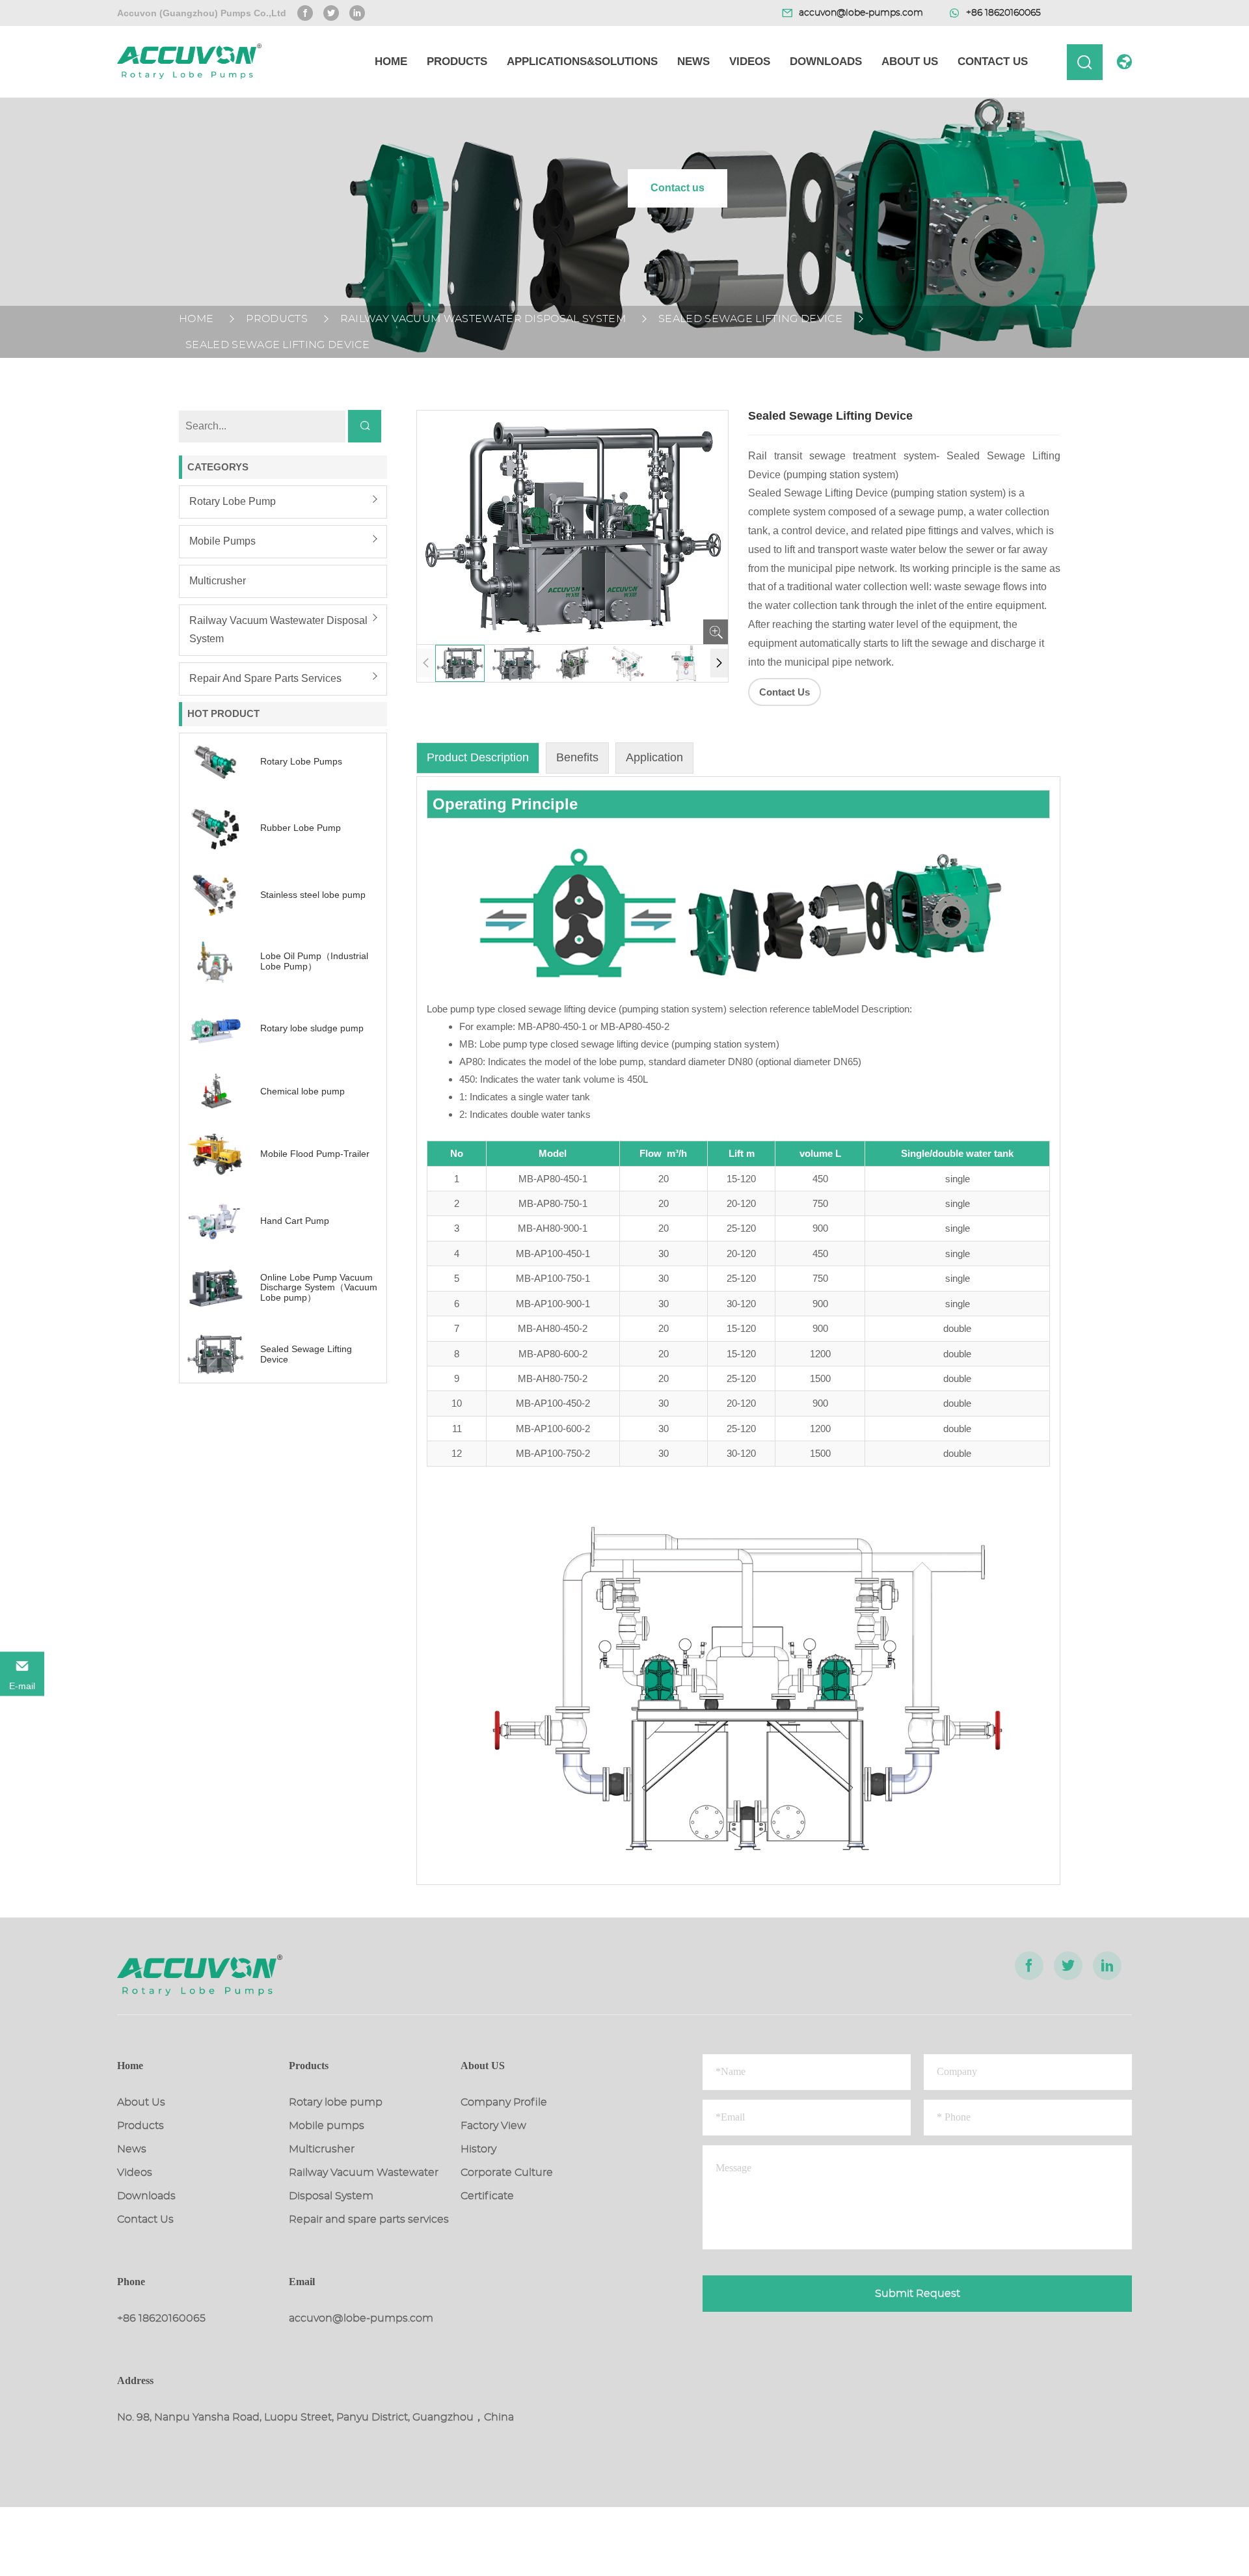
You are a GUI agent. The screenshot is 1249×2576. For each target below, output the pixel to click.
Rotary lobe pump (233, 501)
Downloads (826, 61)
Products (457, 61)
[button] (719, 663)
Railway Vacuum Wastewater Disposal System (483, 319)
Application (654, 757)
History (478, 2149)
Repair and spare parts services (265, 678)
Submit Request (918, 2294)
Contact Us (993, 61)
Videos (750, 61)
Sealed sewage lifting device (750, 319)
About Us (910, 61)
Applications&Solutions (582, 61)
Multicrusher (218, 581)
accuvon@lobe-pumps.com (361, 2318)
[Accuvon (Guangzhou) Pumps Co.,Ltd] (189, 62)
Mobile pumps (222, 541)
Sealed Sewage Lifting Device (277, 345)
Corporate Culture (507, 2173)
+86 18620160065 (161, 2318)
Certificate (487, 2196)
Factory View (493, 2126)
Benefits (577, 757)
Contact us (678, 188)
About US (483, 2066)
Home (391, 61)
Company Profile (504, 2102)
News (693, 61)
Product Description (478, 757)
